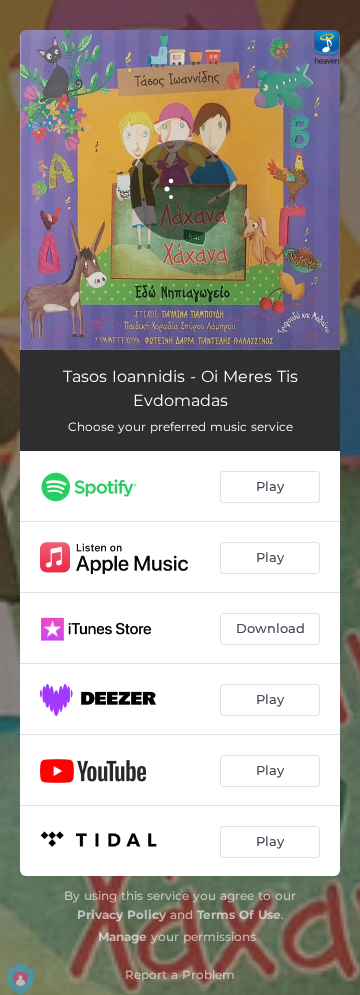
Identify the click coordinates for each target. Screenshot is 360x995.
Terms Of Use (239, 914)
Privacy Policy (121, 914)
